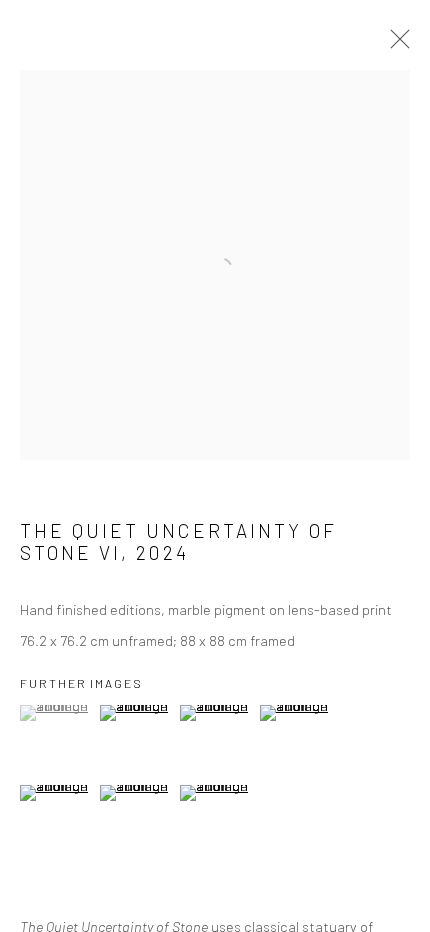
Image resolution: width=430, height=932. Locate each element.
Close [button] (395, 45)
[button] (57, 713)
